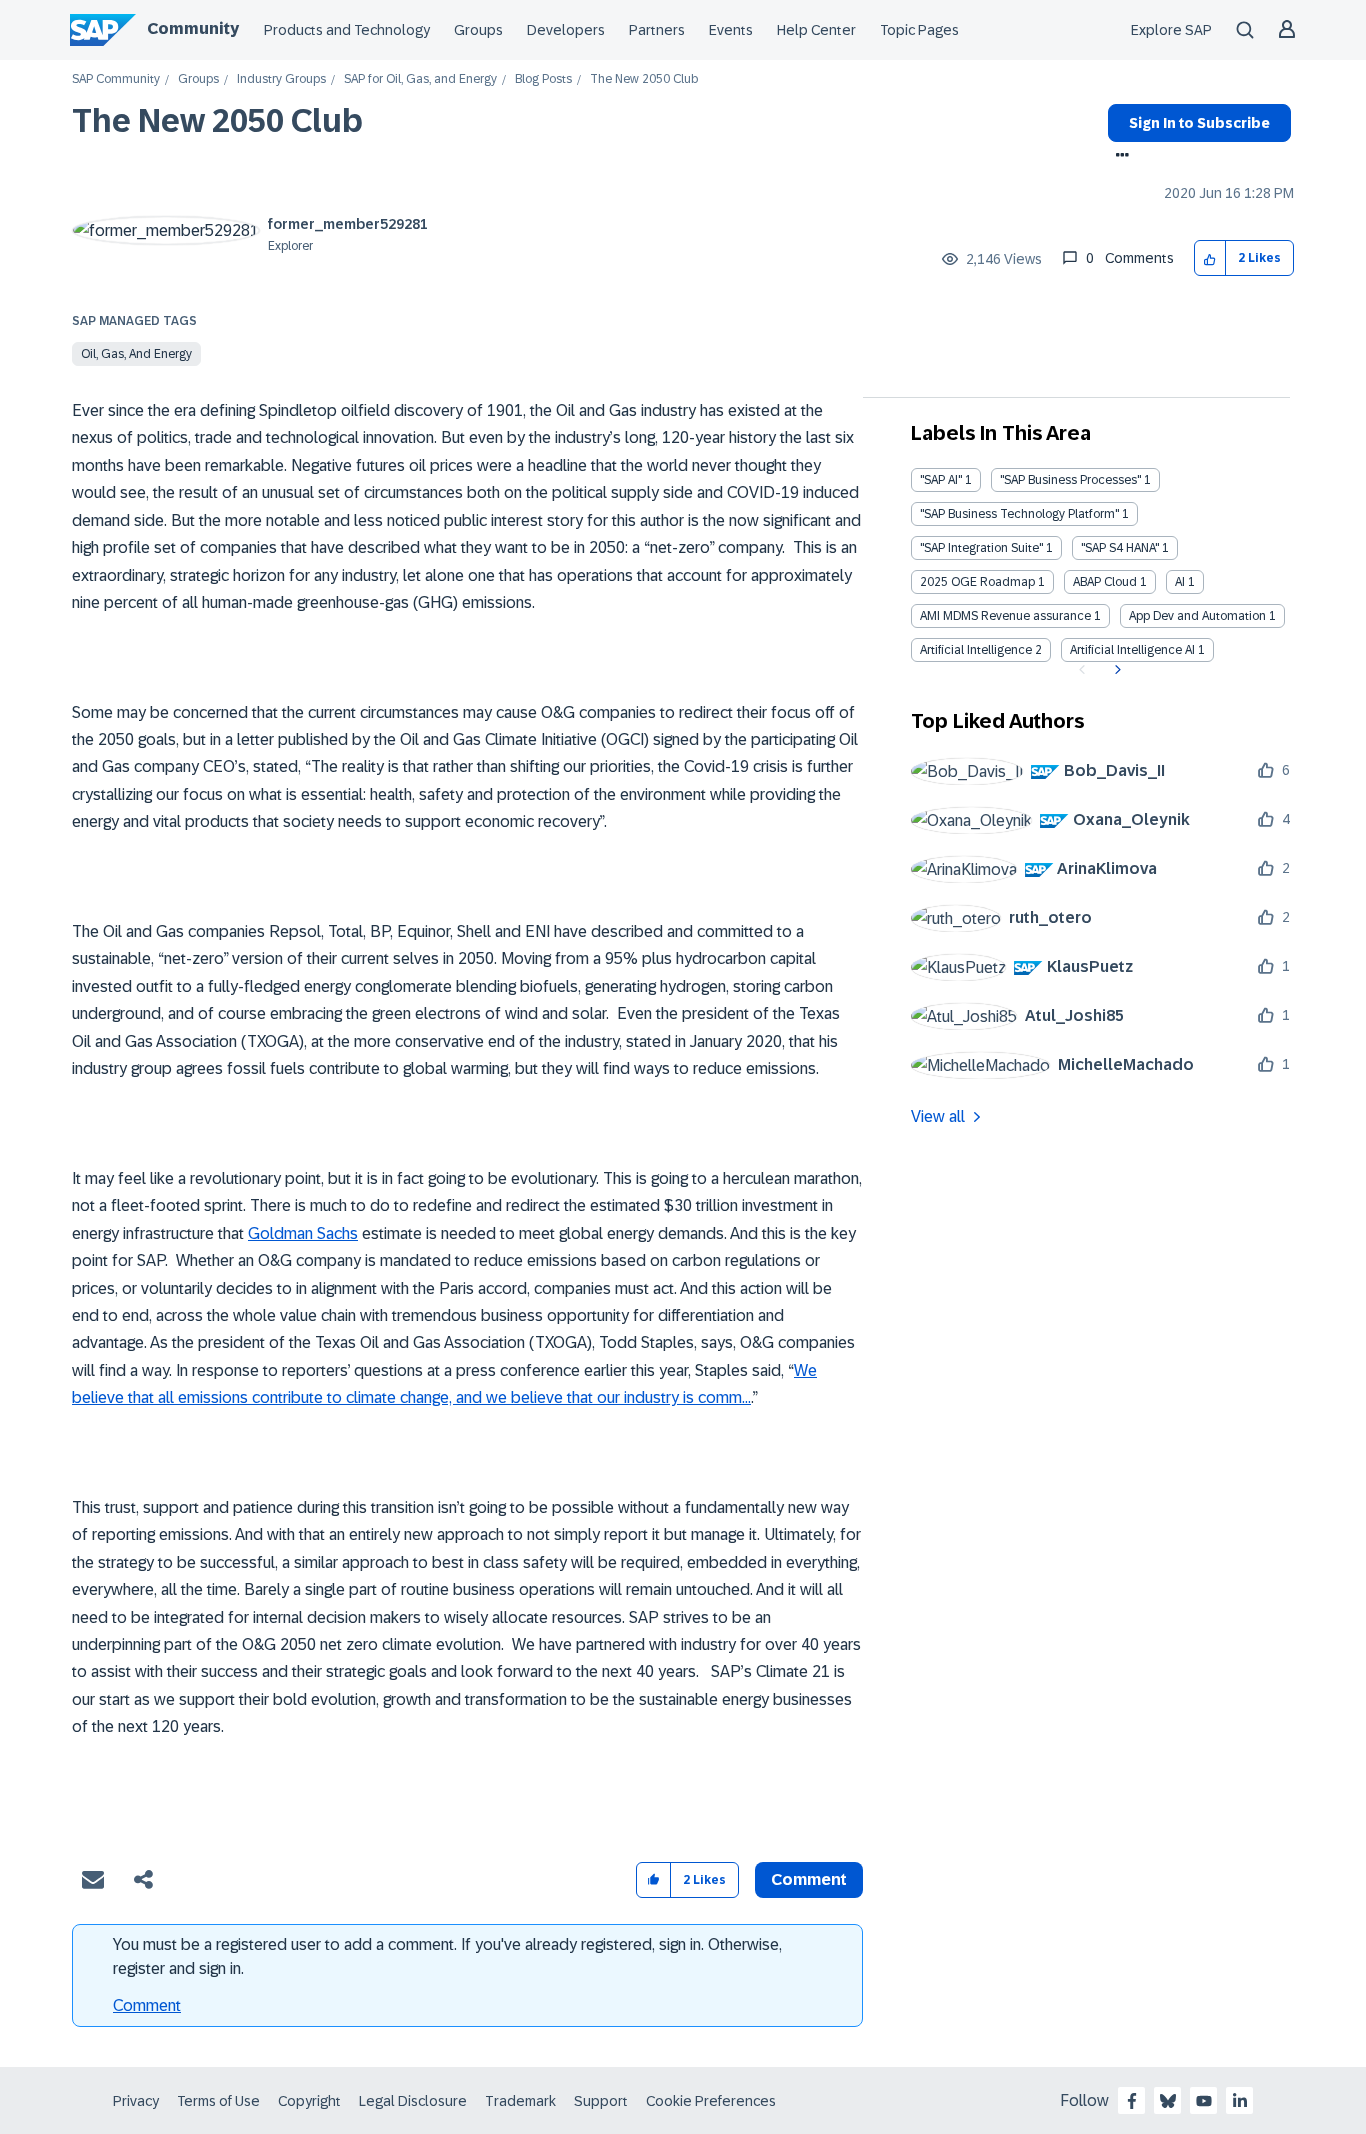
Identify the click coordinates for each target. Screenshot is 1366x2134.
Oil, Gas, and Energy (136, 354)
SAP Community (116, 79)
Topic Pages (919, 30)
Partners (657, 30)
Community (193, 28)
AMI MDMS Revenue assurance (1005, 616)
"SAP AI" (941, 480)
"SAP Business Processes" (1070, 480)
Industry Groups (281, 79)
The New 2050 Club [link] (644, 79)
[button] (1210, 258)
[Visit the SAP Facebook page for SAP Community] (1132, 2101)
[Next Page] (1115, 670)
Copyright (309, 2101)
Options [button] (1118, 157)
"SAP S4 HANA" (1120, 548)
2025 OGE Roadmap (977, 582)
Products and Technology (347, 30)
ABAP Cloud (1105, 582)
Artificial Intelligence (976, 650)
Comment (147, 2005)
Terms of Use (218, 2101)
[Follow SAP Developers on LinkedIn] (1240, 2101)
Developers (566, 30)
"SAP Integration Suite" (981, 548)
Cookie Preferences (711, 2101)
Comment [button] (809, 1879)
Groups (478, 30)
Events (731, 30)
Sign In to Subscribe (1199, 123)
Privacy (136, 2101)
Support (601, 2101)
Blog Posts (543, 79)
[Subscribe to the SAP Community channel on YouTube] (1204, 2101)
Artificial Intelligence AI (1132, 650)
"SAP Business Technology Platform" (1019, 514)
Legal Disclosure (413, 2101)
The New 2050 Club (217, 121)
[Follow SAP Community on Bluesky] (1168, 2101)
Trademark (520, 2101)
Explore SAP (1171, 30)
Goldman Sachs (303, 1233)
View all (938, 1116)
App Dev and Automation (1197, 616)
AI (1180, 582)
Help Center (816, 30)
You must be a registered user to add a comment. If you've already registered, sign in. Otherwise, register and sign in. (447, 1956)
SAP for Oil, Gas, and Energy (420, 79)
